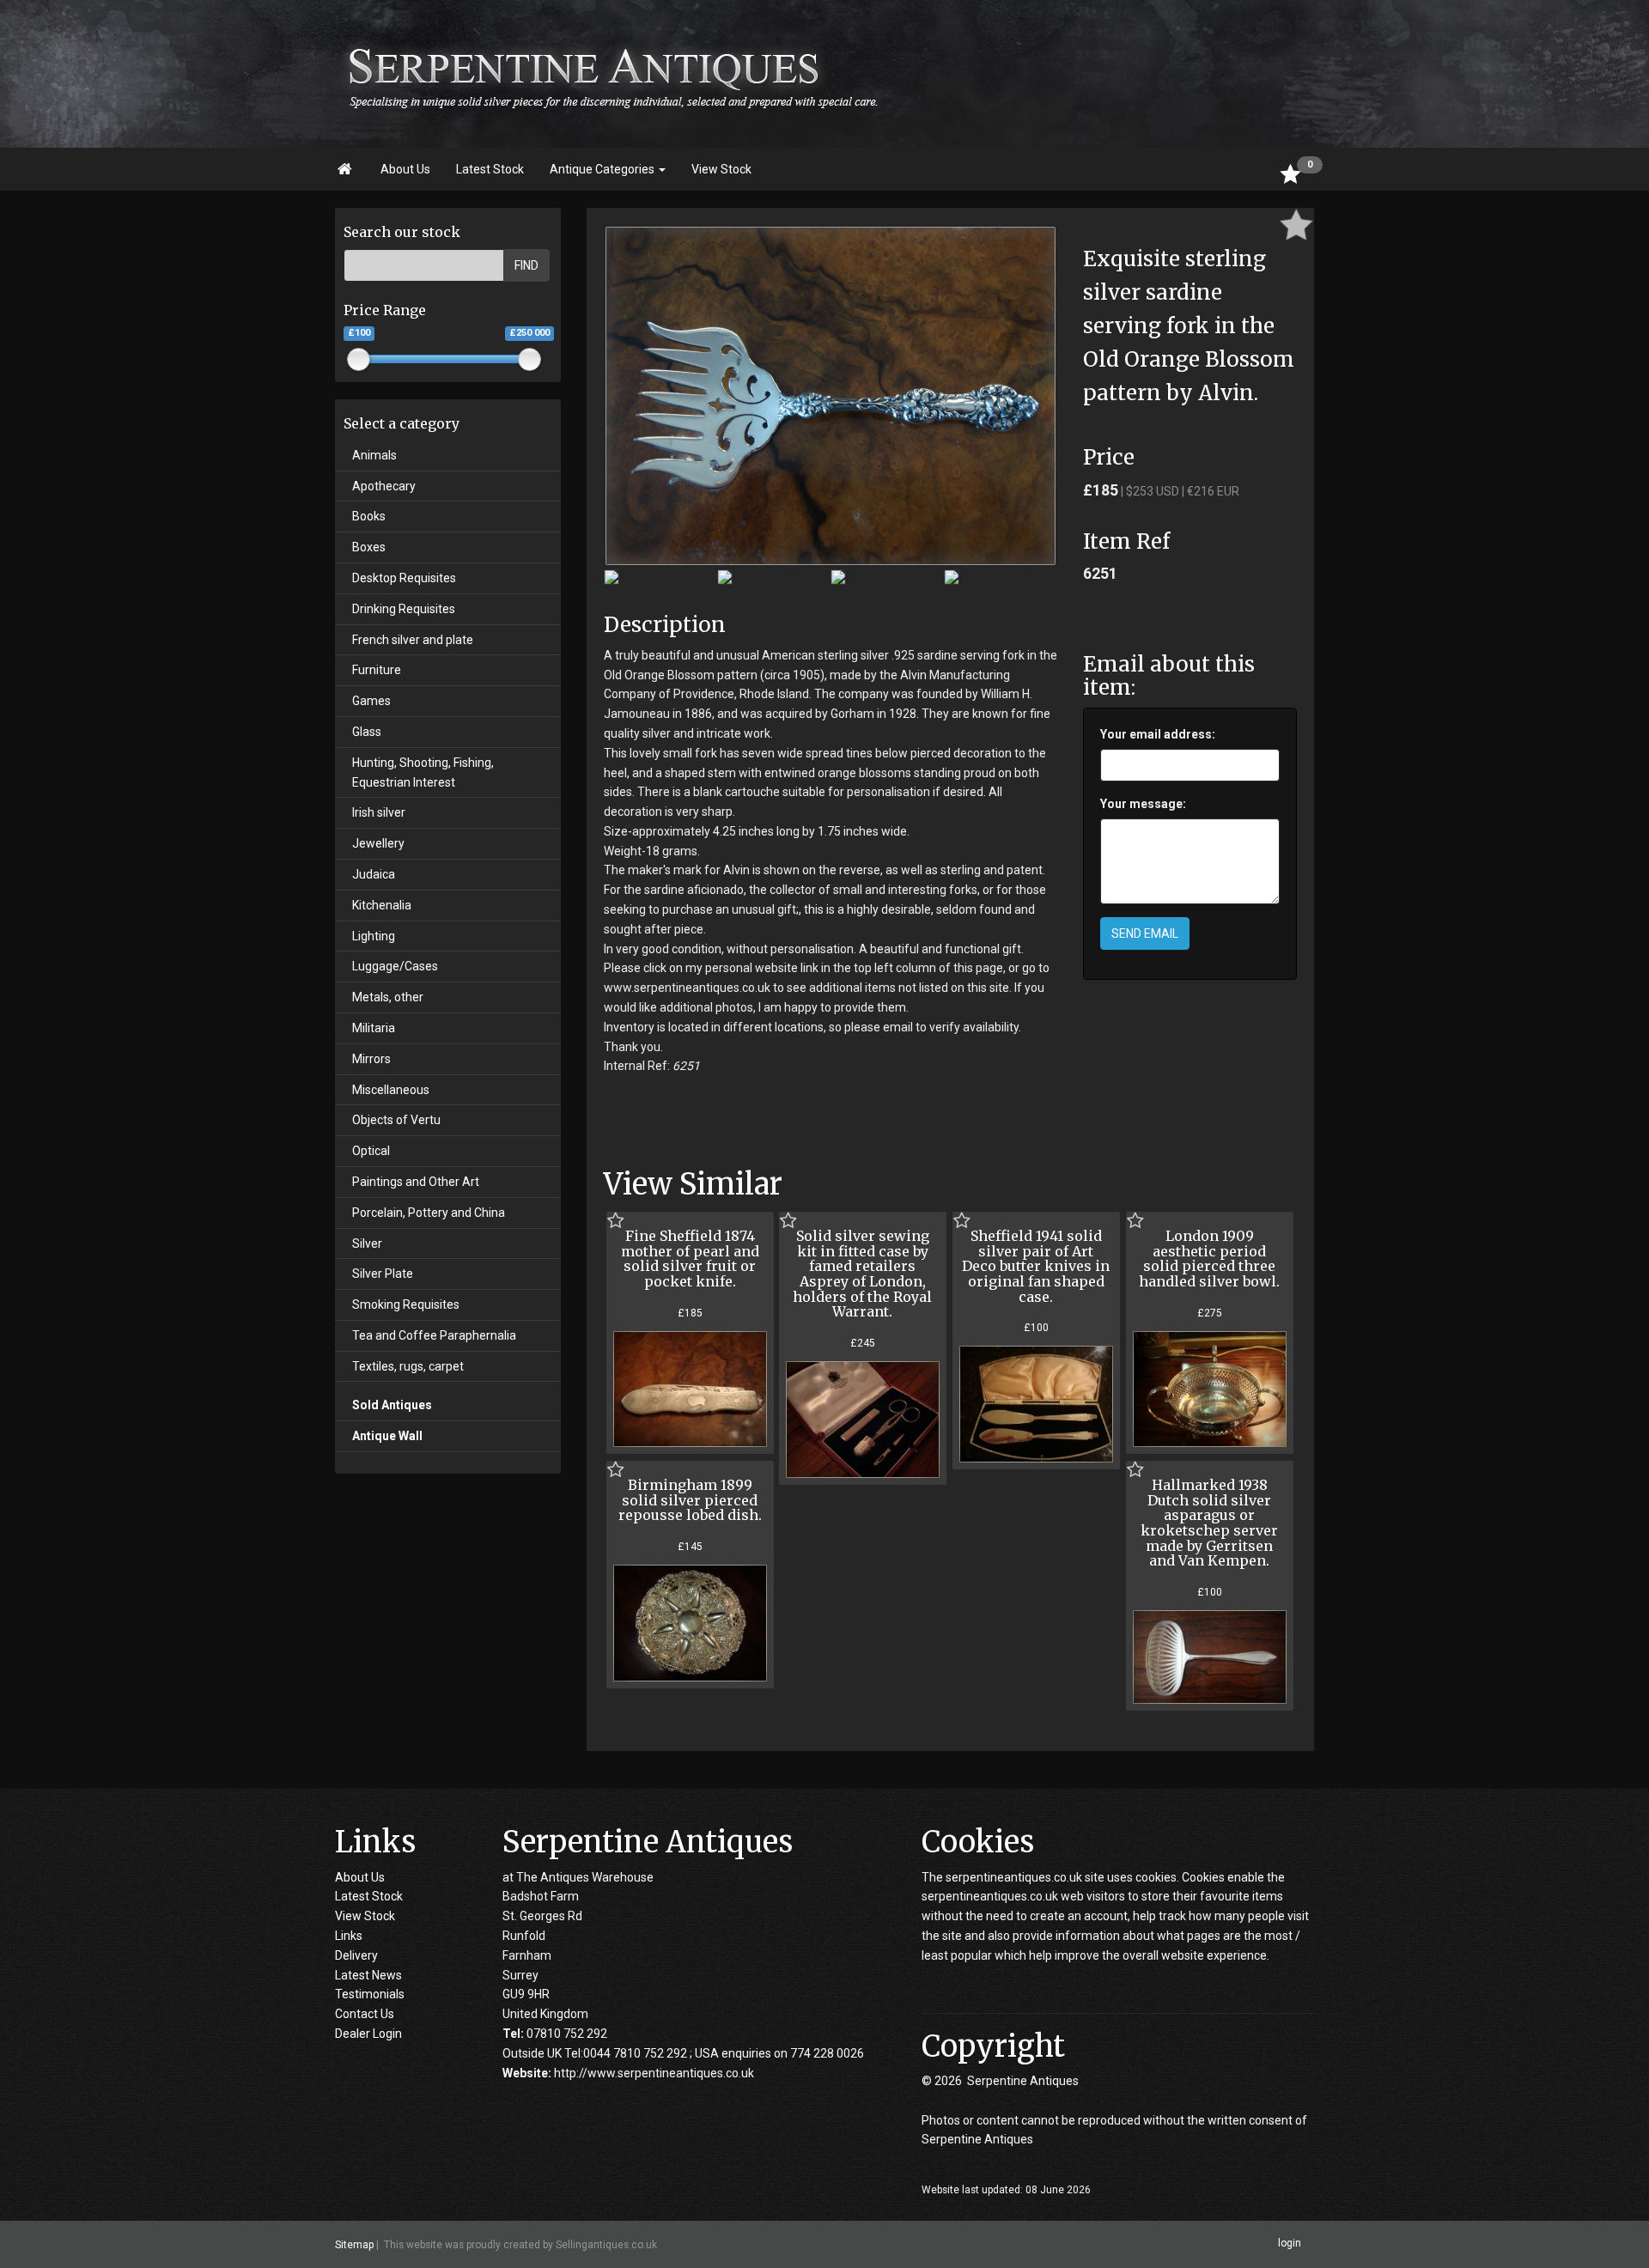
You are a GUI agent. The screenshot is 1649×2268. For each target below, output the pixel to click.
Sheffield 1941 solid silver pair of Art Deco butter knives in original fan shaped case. (1036, 1266)
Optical (371, 1151)
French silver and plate (413, 640)
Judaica (374, 874)
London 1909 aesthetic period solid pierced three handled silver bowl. (1209, 1259)
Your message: (1143, 804)
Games (371, 701)
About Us (405, 169)
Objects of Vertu (396, 1120)
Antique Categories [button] (603, 169)
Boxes (369, 547)
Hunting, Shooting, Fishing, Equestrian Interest (423, 772)
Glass (367, 732)
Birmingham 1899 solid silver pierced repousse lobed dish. (690, 1500)
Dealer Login (368, 2034)
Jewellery (378, 843)
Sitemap (354, 2245)
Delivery (356, 1955)
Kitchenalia (382, 905)
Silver (367, 1243)
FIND (526, 265)
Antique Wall (387, 1436)
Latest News (368, 1975)
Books (369, 516)
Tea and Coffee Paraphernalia (434, 1335)
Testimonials (370, 1994)
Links (349, 1936)
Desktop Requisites (404, 578)
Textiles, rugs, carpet (408, 1366)
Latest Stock (490, 169)
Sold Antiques (392, 1405)
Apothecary (384, 486)
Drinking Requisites (404, 609)
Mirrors (371, 1059)
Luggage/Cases (395, 966)
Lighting (374, 936)
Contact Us (365, 2014)
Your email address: (1158, 734)
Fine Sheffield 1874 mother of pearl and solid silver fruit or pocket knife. (690, 1259)
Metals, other (388, 997)
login (1290, 2244)
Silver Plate (383, 1274)
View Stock (721, 169)
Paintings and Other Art (416, 1182)
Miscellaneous (391, 1090)
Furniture (377, 670)
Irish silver (379, 812)
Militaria (374, 1028)
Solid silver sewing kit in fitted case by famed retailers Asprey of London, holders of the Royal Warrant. (862, 1274)
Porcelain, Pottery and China (429, 1213)
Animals (374, 455)
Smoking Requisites (406, 1304)
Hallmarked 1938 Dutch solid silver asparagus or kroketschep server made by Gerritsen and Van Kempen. (1209, 1523)
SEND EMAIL (1145, 933)
